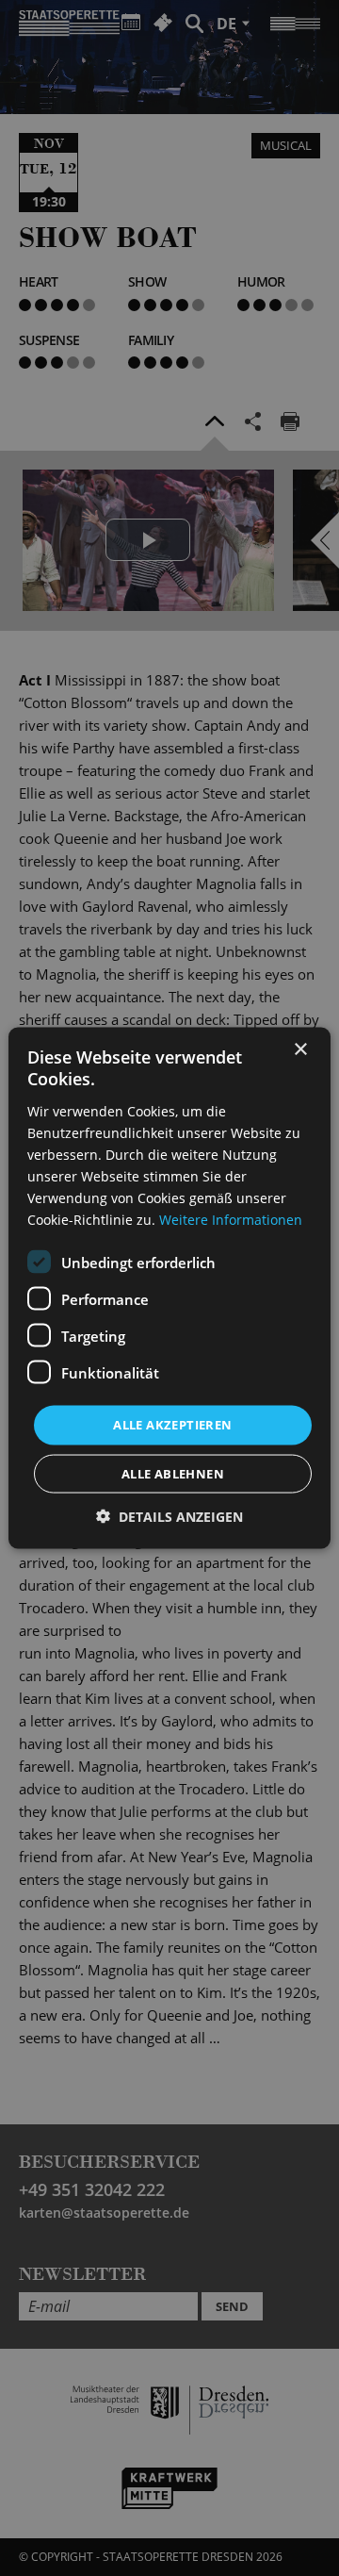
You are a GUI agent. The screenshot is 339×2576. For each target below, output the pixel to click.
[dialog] (169, 1288)
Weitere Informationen (231, 1220)
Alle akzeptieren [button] (172, 1425)
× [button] (300, 1050)
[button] (169, 1516)
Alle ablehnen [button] (173, 1473)
